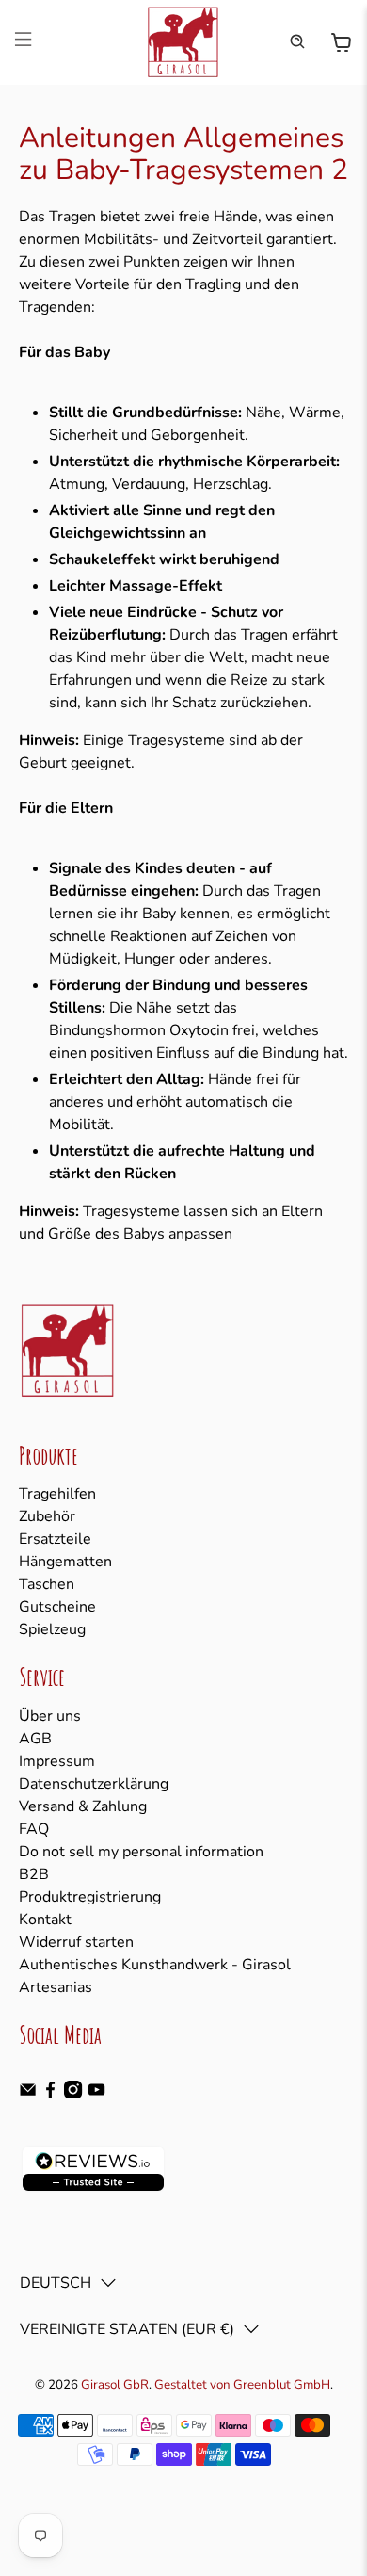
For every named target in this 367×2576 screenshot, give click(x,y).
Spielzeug (52, 1629)
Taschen (47, 1584)
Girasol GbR (115, 2385)
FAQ (34, 1829)
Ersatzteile (55, 1539)
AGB (35, 1739)
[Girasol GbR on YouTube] (96, 2094)
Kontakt (45, 1920)
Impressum (57, 1761)
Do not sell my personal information (141, 1852)
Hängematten (65, 1562)
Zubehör (47, 1516)
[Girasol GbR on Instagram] (73, 2094)
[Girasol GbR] (184, 42)
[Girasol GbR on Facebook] (50, 2094)
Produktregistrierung (90, 1897)
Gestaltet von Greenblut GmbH (242, 2385)
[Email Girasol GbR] (28, 2094)
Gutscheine (57, 1607)
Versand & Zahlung (83, 1806)
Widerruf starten (76, 1942)
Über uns (50, 1716)
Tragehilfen (57, 1494)
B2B (34, 1874)
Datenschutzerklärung (94, 1784)
